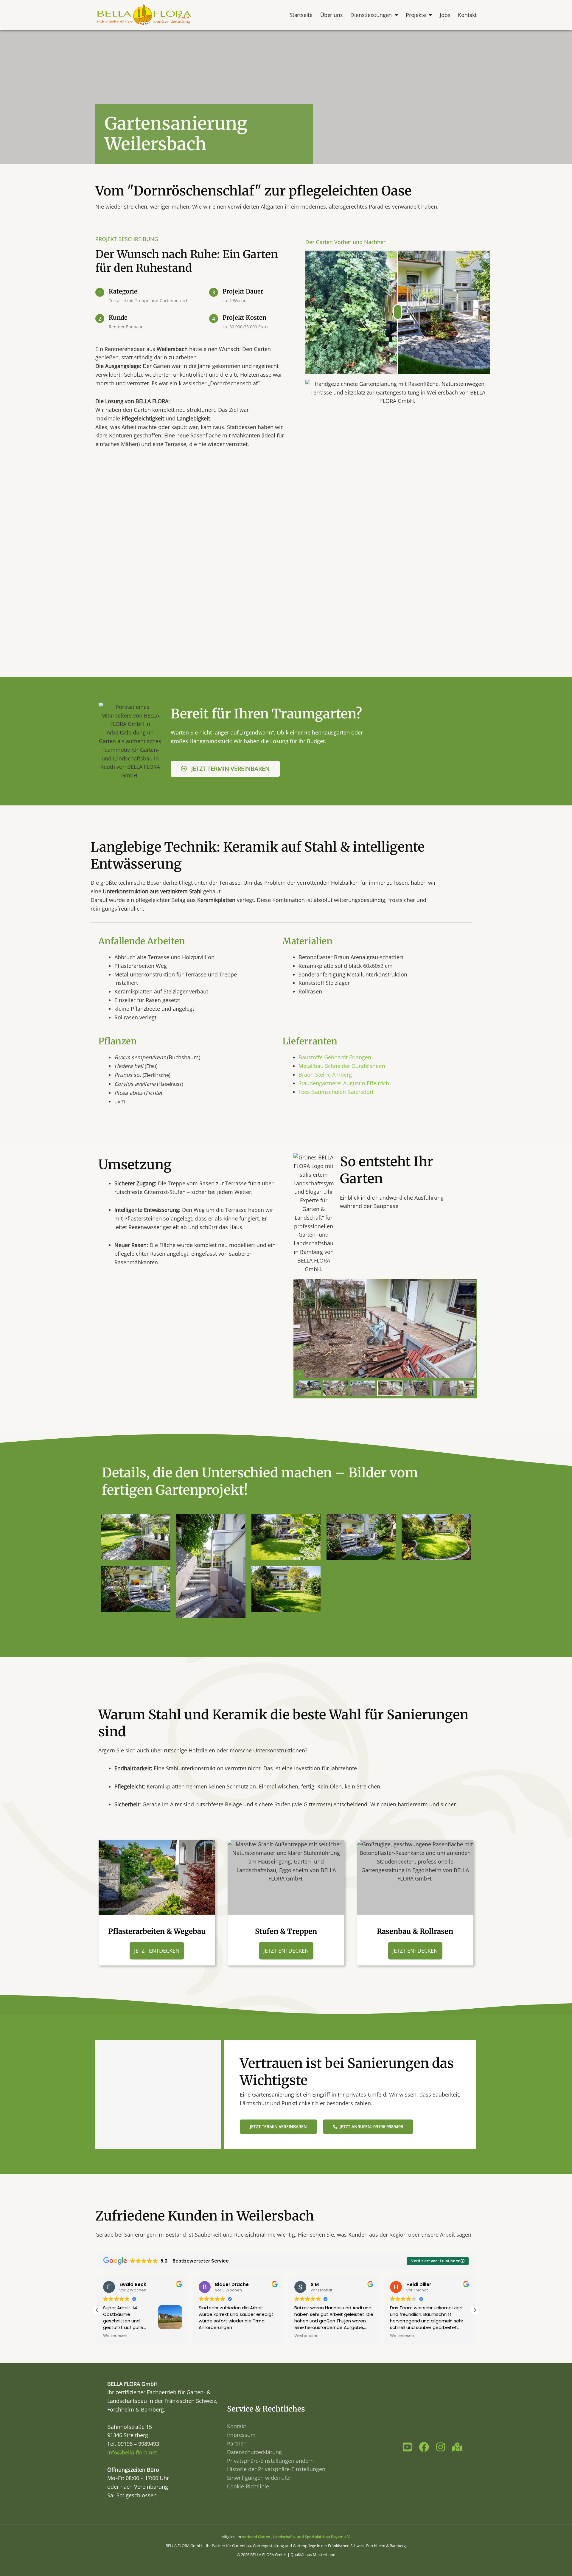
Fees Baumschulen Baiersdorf (336, 1092)
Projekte (416, 15)
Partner (236, 2443)
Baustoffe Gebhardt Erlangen (335, 1057)
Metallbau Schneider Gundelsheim (343, 1066)
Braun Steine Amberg (325, 1075)
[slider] (398, 312)
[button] (475, 2310)
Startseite (301, 15)
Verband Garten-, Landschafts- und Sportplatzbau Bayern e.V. (296, 2537)
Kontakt (467, 15)
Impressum (241, 2435)
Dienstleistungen (371, 15)
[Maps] (457, 2447)
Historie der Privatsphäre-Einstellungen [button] (276, 2469)
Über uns (331, 15)
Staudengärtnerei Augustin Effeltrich (344, 1083)
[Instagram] (441, 2447)
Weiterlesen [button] (211, 2336)
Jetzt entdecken (157, 1951)
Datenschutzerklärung (254, 2452)
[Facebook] (424, 2447)
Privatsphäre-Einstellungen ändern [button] (270, 2461)
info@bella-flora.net (132, 2452)
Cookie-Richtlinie (248, 2486)
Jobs (445, 15)
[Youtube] (407, 2447)
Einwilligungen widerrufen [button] (260, 2478)
